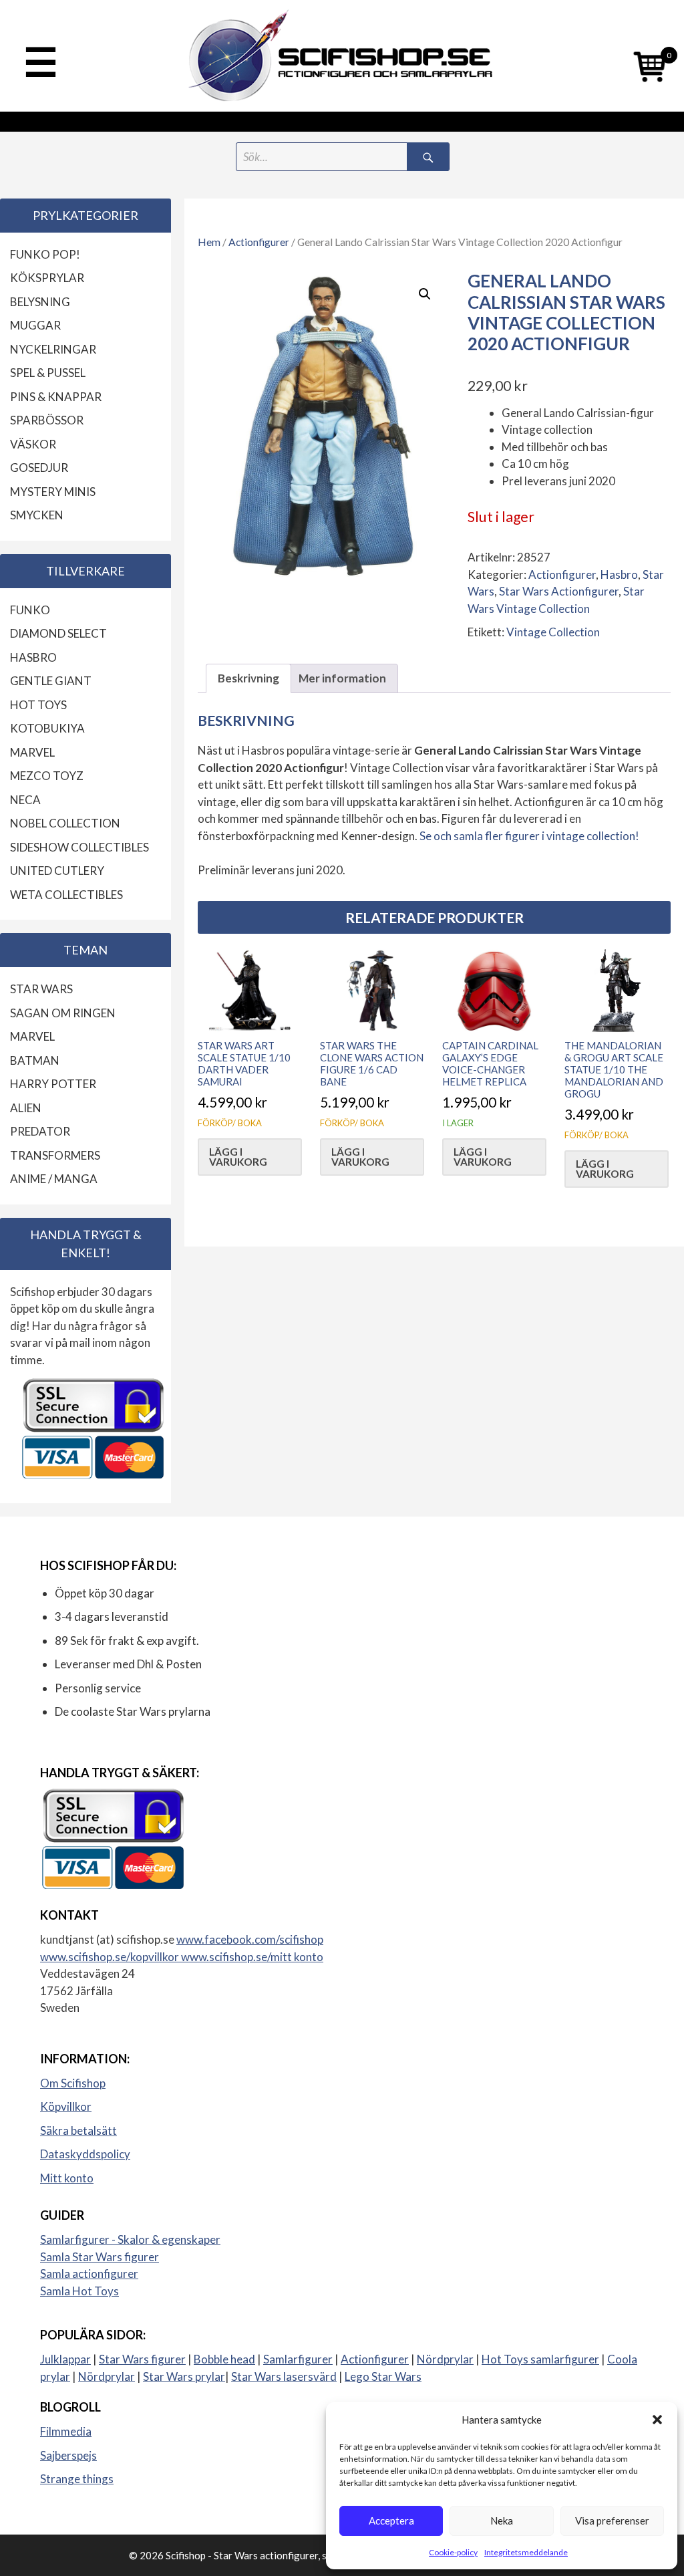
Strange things (77, 2479)
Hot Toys (38, 705)
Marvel (32, 752)
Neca (25, 800)
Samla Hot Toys (79, 2291)
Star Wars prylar (184, 2376)
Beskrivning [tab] (248, 678)
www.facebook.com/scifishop (250, 1939)
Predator (40, 1131)
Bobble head (224, 2359)
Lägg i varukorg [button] (238, 1157)
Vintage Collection (553, 632)
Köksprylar (47, 278)
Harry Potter (53, 1084)
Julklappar (65, 2359)
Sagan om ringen (63, 1013)
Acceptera (391, 2521)
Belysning (40, 302)
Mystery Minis (53, 492)
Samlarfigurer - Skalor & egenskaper (130, 2239)
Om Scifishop (73, 2083)
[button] (657, 2420)
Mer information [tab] (342, 678)
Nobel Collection (65, 823)
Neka (502, 2521)
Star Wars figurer (142, 2359)
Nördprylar (445, 2359)
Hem (209, 242)
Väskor (33, 444)
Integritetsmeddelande (526, 2552)
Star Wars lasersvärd (284, 2376)
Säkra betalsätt (78, 2131)
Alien (26, 1108)
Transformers (55, 1155)
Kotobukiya (47, 728)
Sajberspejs (68, 2455)
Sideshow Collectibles (79, 847)
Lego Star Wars (383, 2376)
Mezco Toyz (47, 776)
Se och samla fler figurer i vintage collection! (529, 836)
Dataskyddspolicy (85, 2154)
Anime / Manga (54, 1179)
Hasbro (619, 574)
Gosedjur (39, 468)
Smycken (37, 515)
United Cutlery (57, 871)
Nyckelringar (53, 349)
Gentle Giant (51, 681)
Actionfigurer (259, 242)
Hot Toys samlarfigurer (540, 2359)
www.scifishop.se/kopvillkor (111, 1957)
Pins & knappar (56, 397)
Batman (35, 1060)
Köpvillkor (66, 2106)
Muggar (35, 325)
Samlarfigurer (298, 2359)
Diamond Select (58, 633)
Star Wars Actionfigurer (559, 591)
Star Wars (41, 989)
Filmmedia (66, 2431)
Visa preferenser (612, 2521)
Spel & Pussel (48, 373)
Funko (30, 610)
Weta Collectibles (66, 895)
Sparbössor (47, 420)
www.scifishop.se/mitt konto (252, 1957)
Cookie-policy (453, 2552)
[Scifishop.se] (342, 56)
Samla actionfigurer (89, 2274)
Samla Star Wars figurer (100, 2257)
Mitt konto (67, 2178)
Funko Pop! (45, 254)
